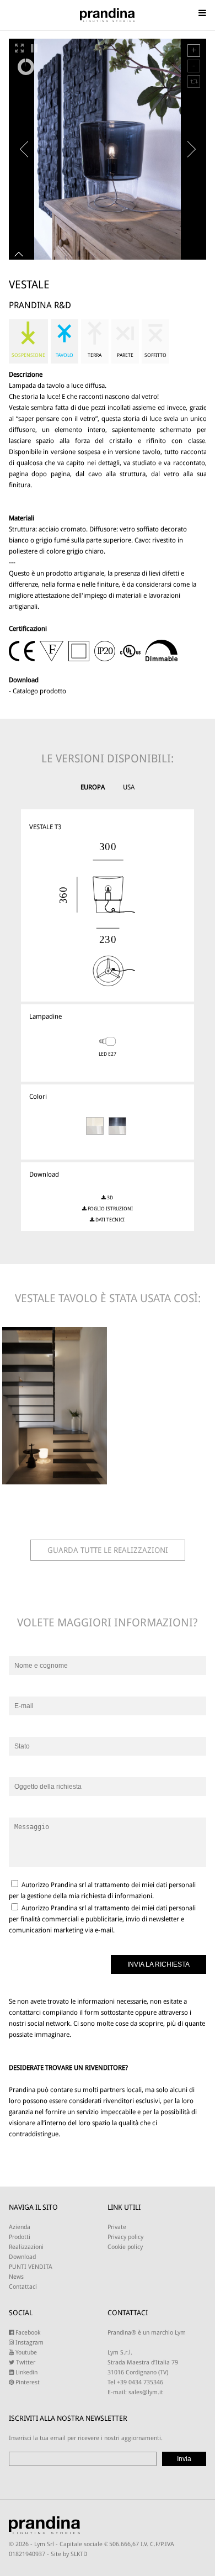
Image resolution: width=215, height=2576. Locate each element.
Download (22, 2257)
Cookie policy (125, 2247)
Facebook (27, 2333)
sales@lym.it (146, 2392)
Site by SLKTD (69, 2554)
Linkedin (26, 2372)
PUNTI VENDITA (31, 2267)
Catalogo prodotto (39, 691)
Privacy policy (125, 2237)
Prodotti (20, 2237)
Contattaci (23, 2287)
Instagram (29, 2343)
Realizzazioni (26, 2247)
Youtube (25, 2353)
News (16, 2277)
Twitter (25, 2362)
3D (109, 1198)
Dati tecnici (109, 1220)
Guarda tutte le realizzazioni (108, 1550)
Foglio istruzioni (110, 1209)
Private (117, 2227)
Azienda (20, 2227)
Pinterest (27, 2382)
